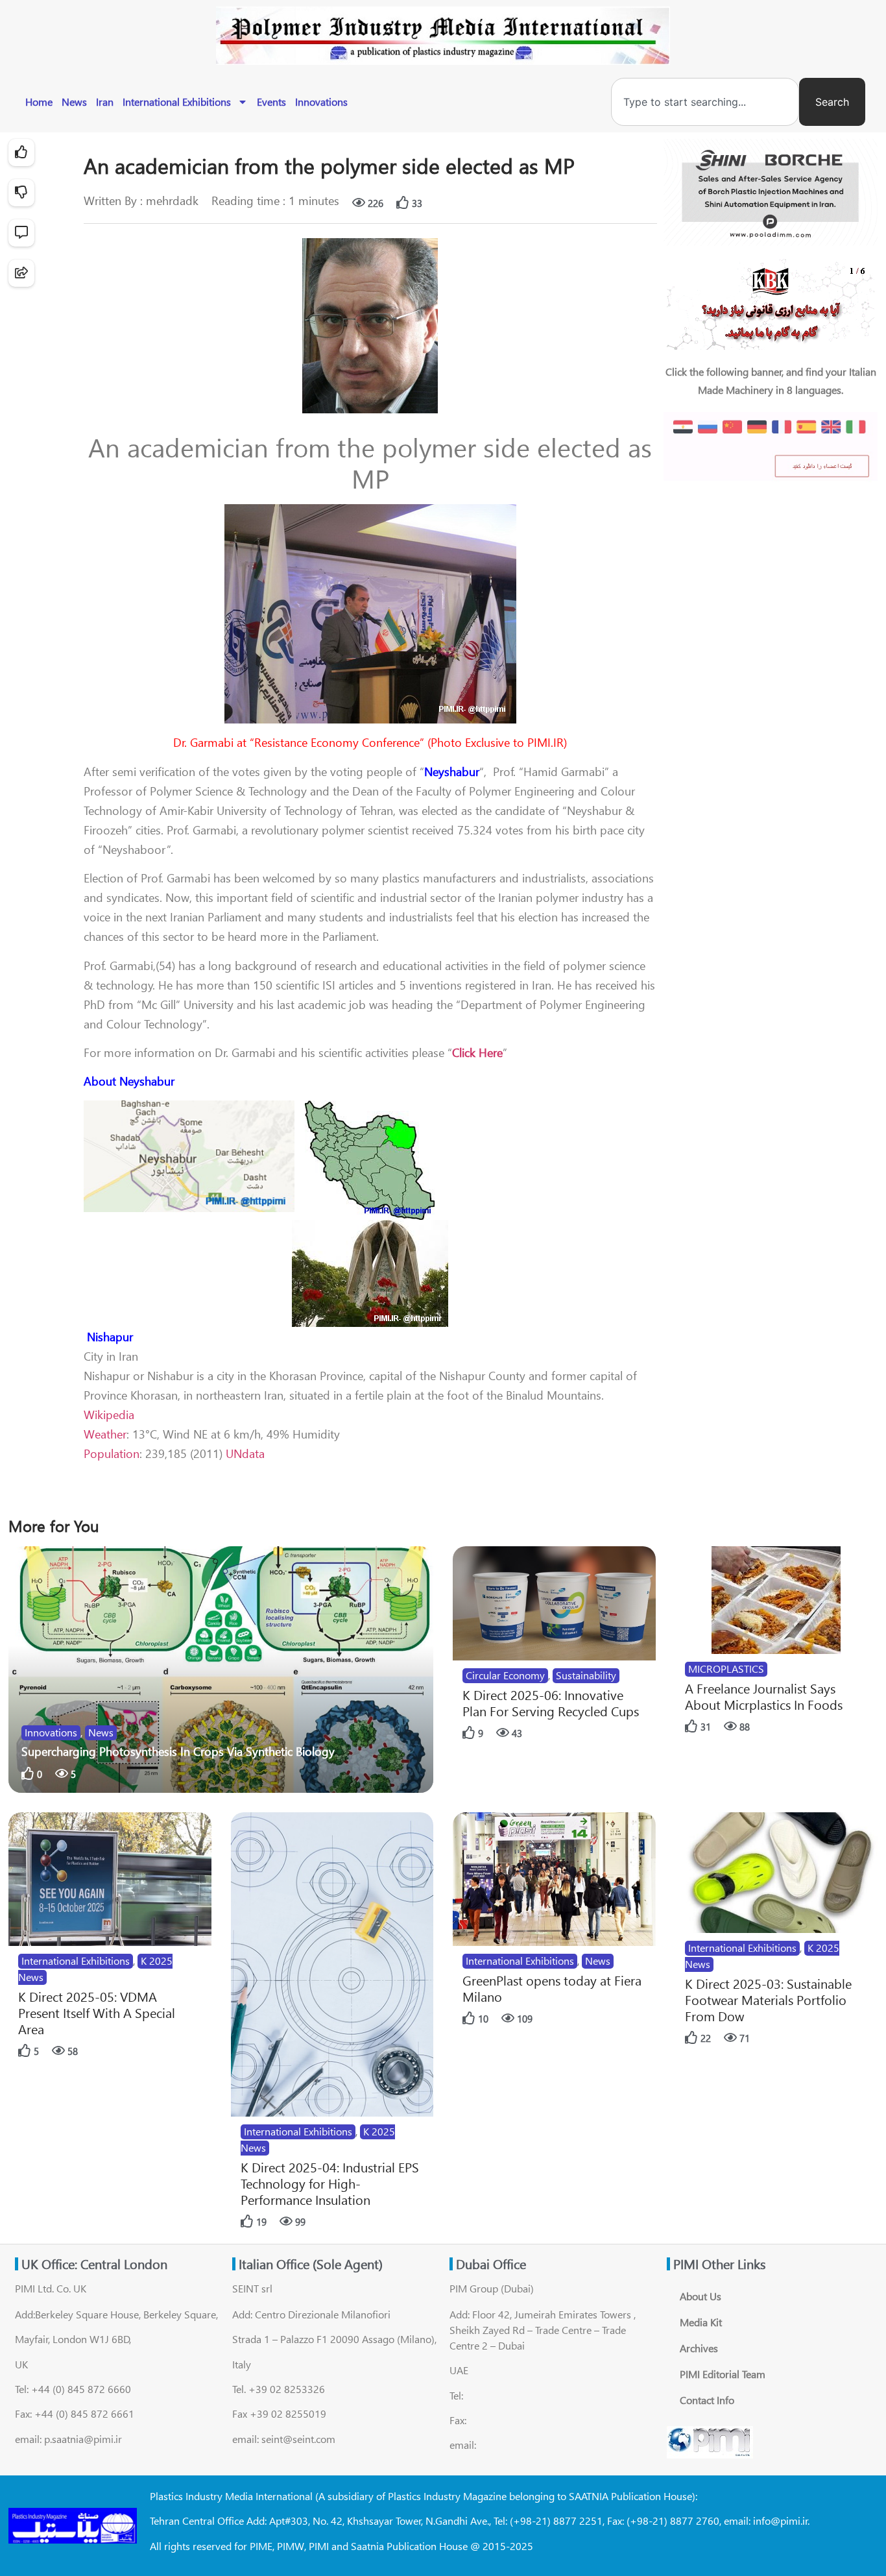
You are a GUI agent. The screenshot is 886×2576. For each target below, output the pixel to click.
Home (39, 102)
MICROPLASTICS (726, 1669)
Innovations (321, 102)
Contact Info (707, 2400)
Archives (699, 2348)
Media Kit (701, 2322)
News (74, 102)
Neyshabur (452, 772)
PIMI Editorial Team (723, 2374)
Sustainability (586, 1675)
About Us (700, 2296)
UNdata (245, 1453)
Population (112, 1453)
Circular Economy (505, 1675)
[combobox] (705, 102)
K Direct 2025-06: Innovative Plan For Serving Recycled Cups (551, 1703)
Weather (105, 1434)
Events (271, 102)
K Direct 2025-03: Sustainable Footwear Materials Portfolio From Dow (768, 1999)
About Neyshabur (129, 1081)
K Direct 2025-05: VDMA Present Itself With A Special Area (97, 2012)
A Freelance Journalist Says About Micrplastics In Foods (764, 1696)
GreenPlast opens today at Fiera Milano (552, 1988)
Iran (105, 102)
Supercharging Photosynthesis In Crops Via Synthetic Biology (178, 1751)
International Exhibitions (177, 102)
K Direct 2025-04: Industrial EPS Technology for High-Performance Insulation (330, 2183)
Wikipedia (109, 1415)
